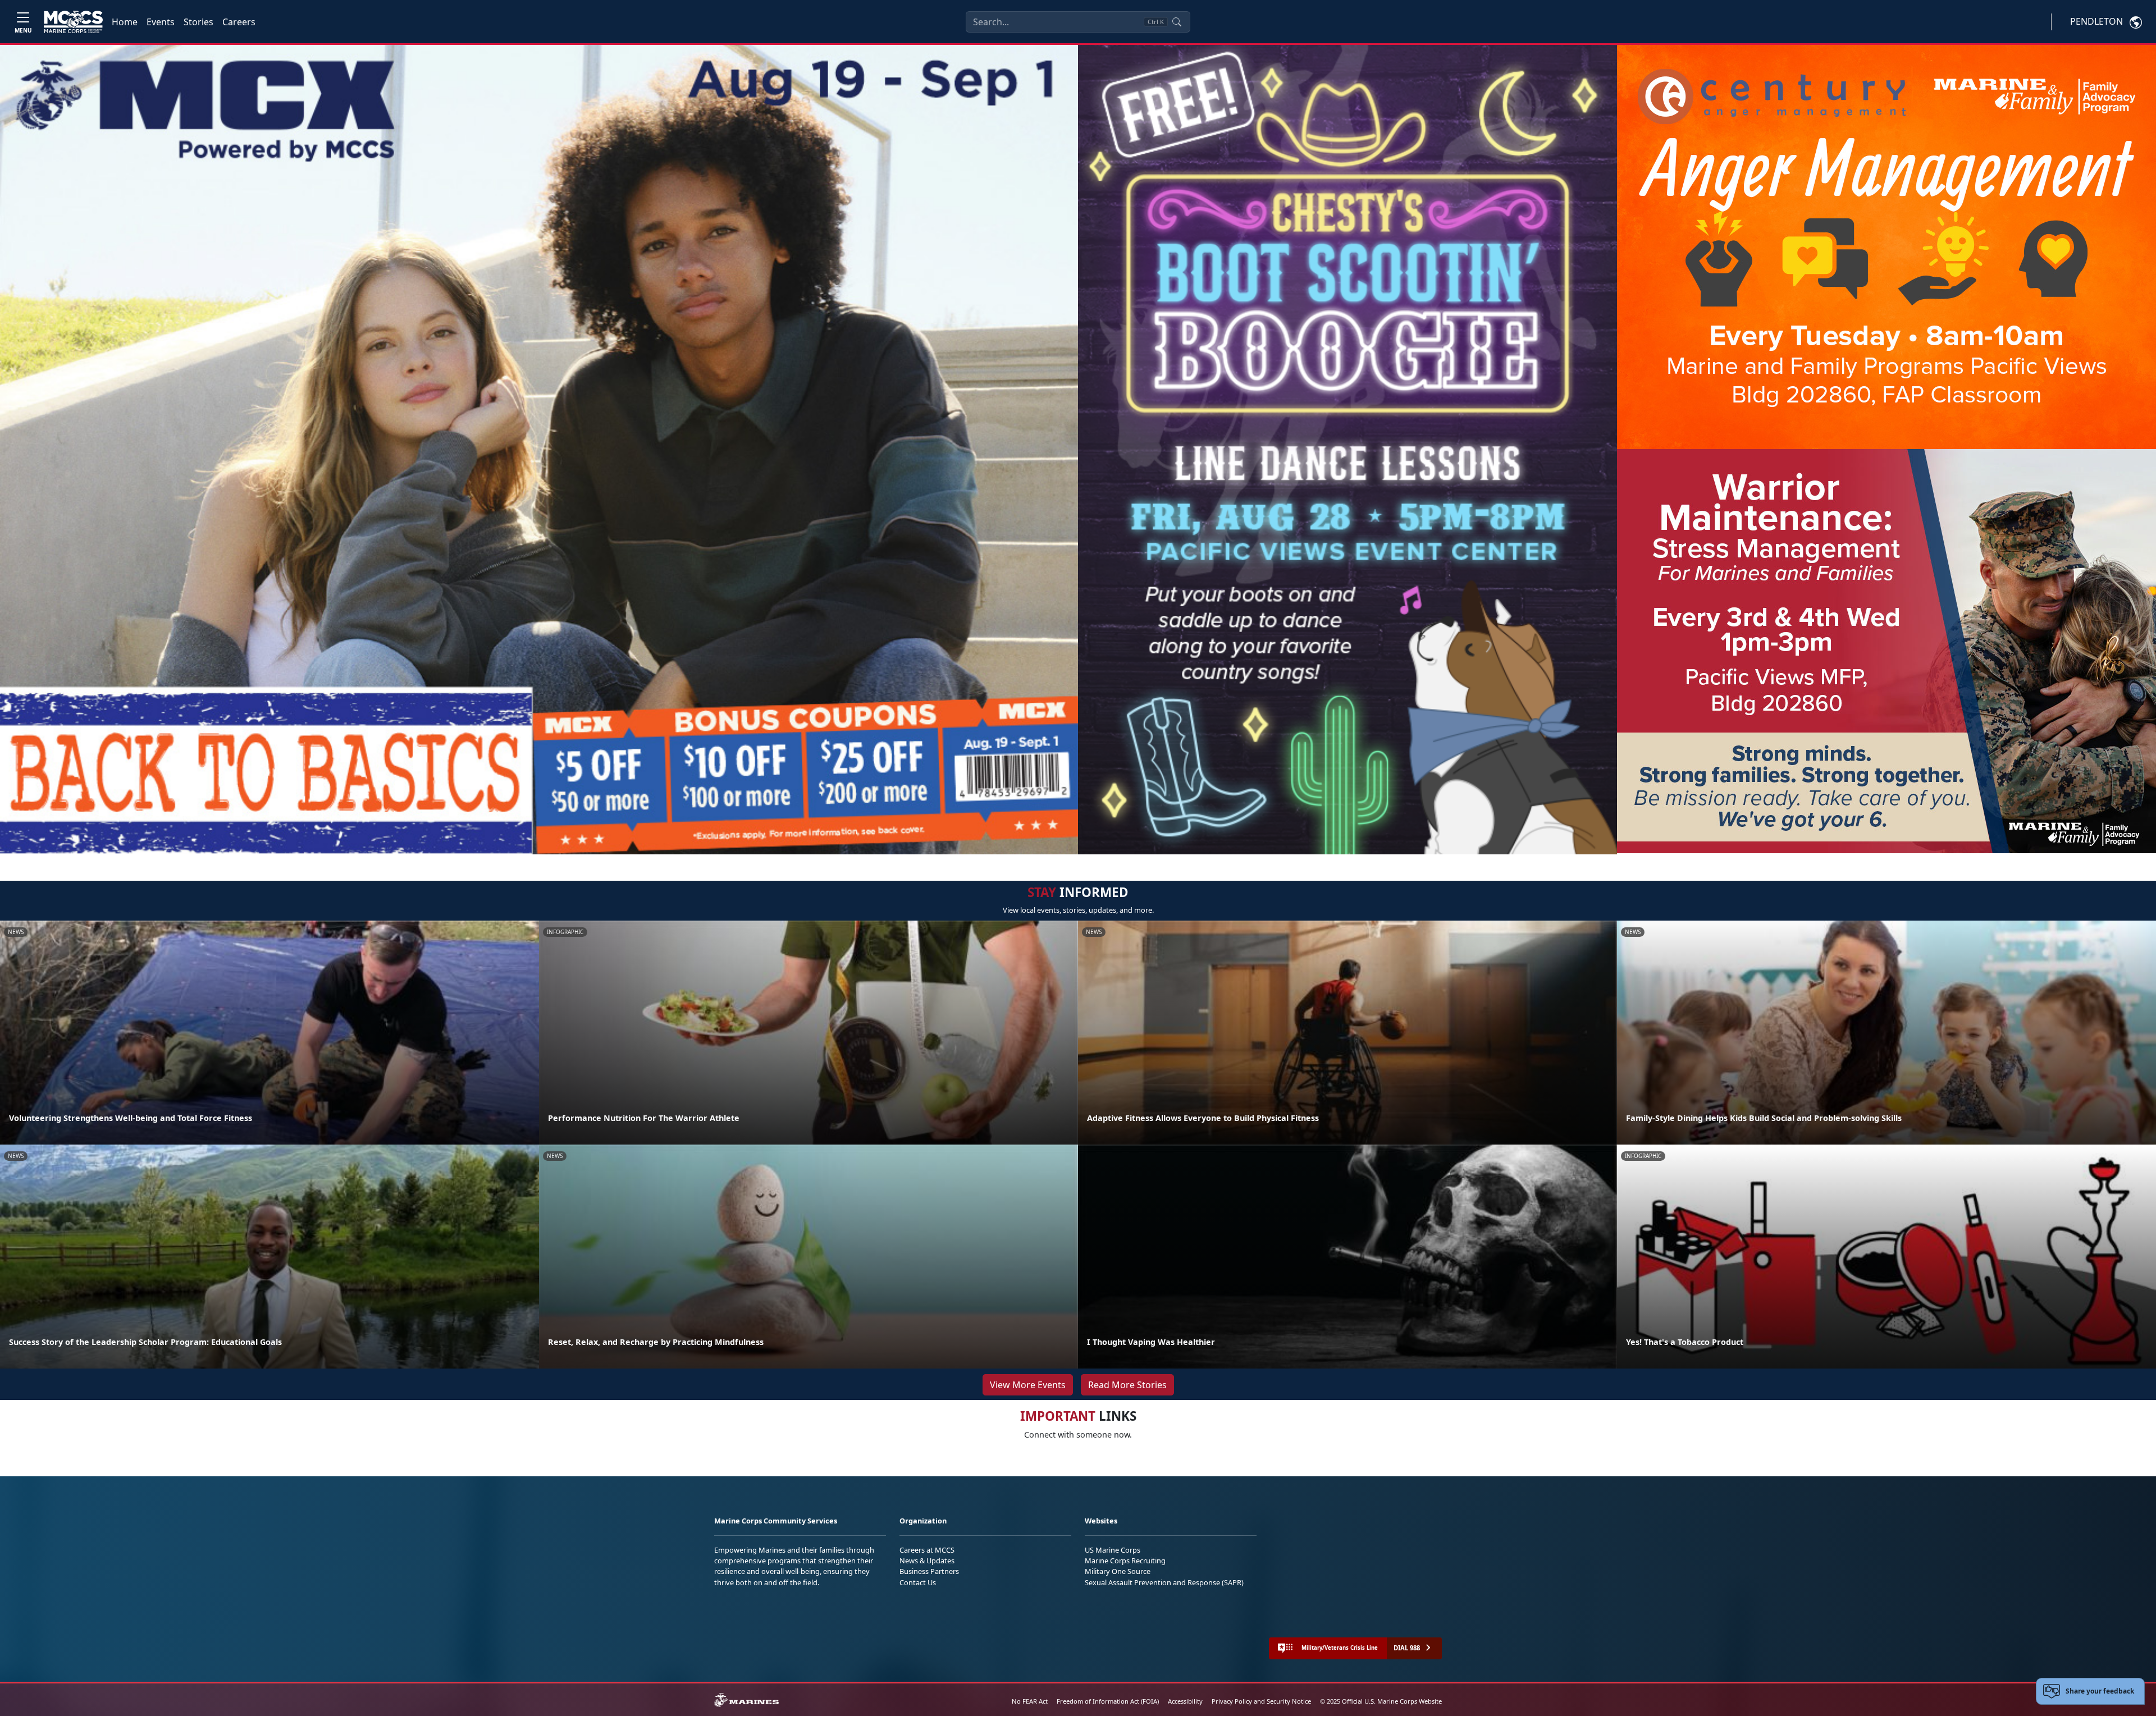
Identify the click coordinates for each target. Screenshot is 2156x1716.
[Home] (73, 22)
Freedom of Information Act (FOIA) (1108, 1701)
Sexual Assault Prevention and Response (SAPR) (1164, 1582)
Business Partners (929, 1571)
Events (161, 22)
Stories (198, 22)
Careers (239, 22)
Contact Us (918, 1582)
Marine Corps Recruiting (1125, 1561)
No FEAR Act (1030, 1701)
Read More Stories (1127, 1385)
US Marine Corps (1113, 1550)
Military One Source (1118, 1571)
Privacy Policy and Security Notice (1261, 1701)
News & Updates (927, 1561)
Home (125, 22)
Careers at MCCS (927, 1550)
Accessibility (1185, 1701)
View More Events (1028, 1385)
